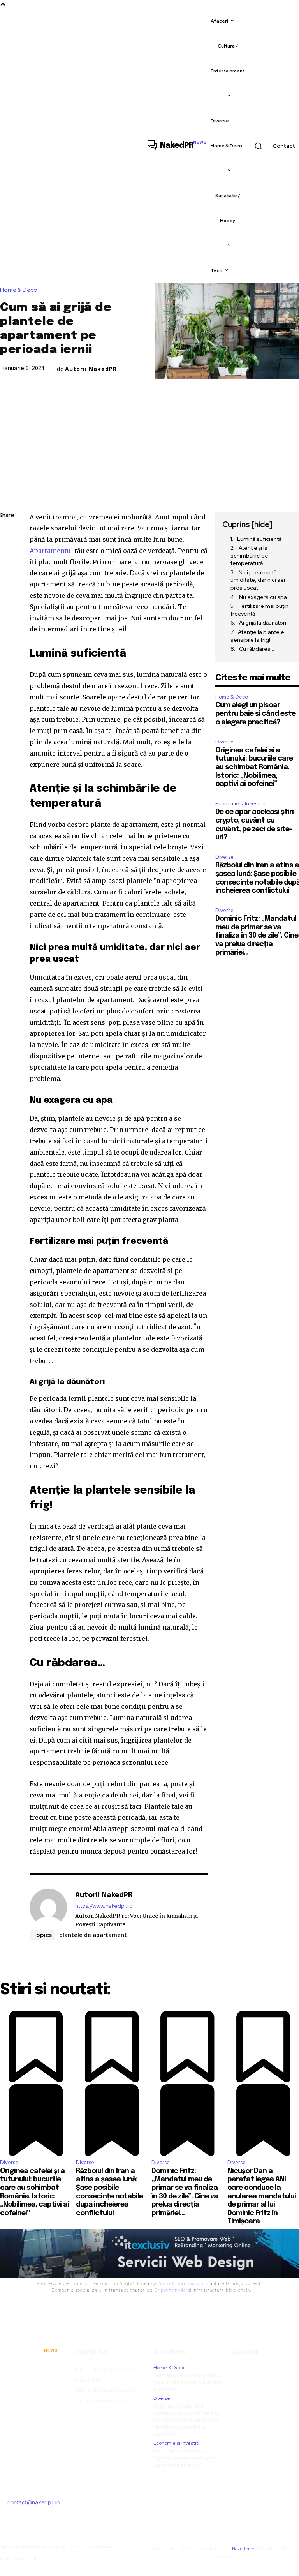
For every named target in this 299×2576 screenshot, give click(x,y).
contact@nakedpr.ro (33, 2502)
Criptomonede (170, 2290)
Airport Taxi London (181, 2283)
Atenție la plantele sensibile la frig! (257, 636)
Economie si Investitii (240, 804)
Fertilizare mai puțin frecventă (259, 610)
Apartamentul (51, 551)
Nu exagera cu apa (263, 597)
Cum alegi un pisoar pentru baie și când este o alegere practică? (255, 714)
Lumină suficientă (259, 539)
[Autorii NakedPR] (48, 1910)
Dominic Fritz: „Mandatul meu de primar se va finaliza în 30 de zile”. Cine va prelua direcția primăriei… (257, 936)
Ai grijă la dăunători (263, 623)
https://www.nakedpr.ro (104, 1906)
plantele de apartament (93, 1935)
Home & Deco (19, 290)
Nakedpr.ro (243, 2549)
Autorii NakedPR (91, 369)
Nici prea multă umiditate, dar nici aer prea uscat (258, 580)
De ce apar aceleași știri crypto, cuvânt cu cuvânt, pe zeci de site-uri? (186, 2458)
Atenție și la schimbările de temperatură (249, 555)
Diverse (224, 742)
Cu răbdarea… (257, 649)
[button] (258, 146)
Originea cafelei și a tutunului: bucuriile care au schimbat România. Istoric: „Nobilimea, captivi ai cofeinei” (254, 767)
